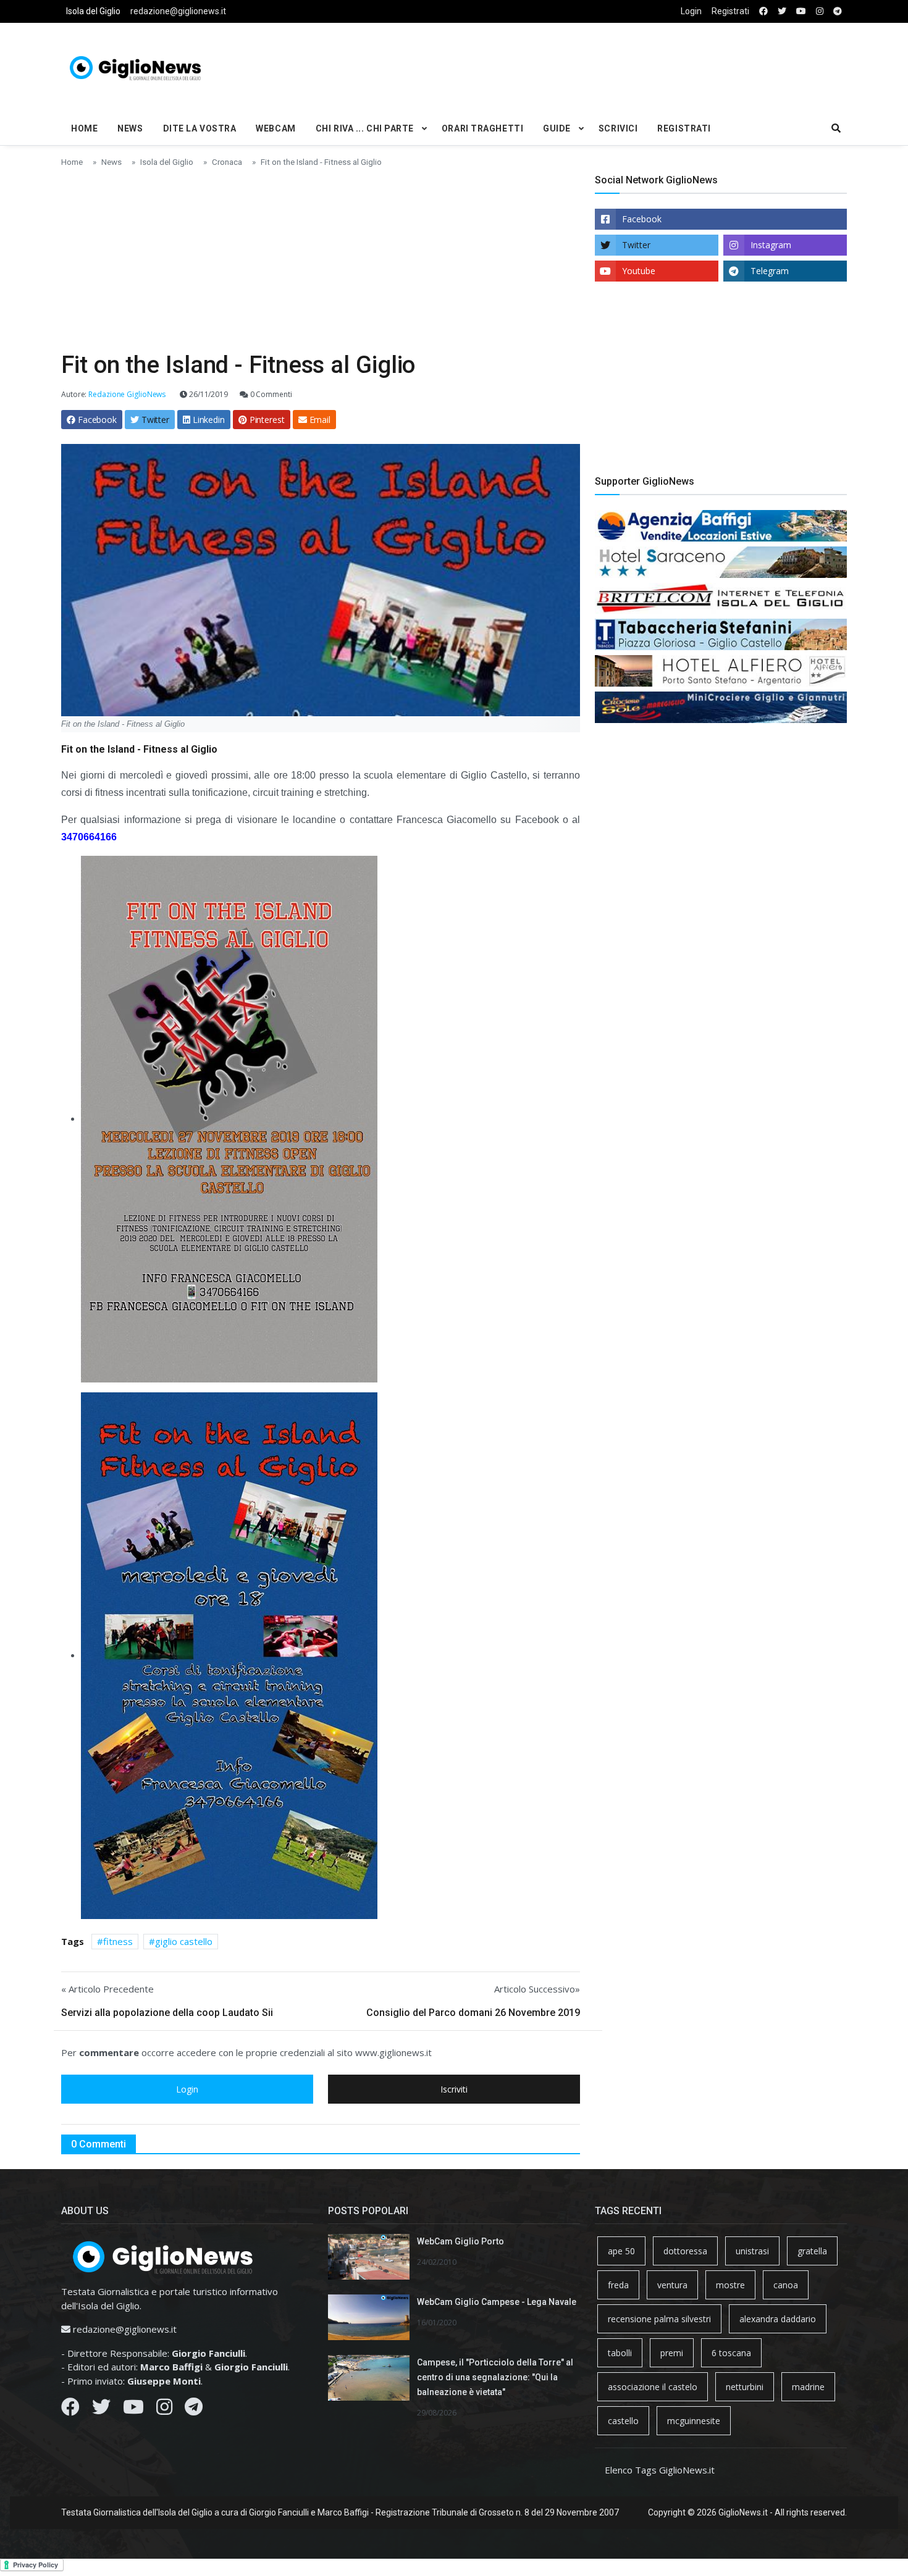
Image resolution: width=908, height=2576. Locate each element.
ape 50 (621, 2251)
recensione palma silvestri (659, 2319)
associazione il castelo (653, 2387)
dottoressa (685, 2251)
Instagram (771, 245)
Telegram (770, 271)
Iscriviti (454, 2089)
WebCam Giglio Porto (460, 2241)
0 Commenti (270, 394)
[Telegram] (194, 2410)
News (130, 128)
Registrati (730, 11)
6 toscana (731, 2353)
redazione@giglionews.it (178, 11)
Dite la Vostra (200, 128)
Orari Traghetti (482, 128)
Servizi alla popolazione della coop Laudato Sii (167, 2013)
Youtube (639, 271)
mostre (730, 2285)
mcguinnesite (694, 2421)
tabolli (620, 2353)
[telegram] (838, 11)
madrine (808, 2387)
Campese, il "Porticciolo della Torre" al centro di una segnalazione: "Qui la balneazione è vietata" (495, 2377)
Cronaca (227, 162)
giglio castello (184, 1941)
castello (623, 2421)
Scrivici (618, 128)
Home (84, 128)
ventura (672, 2285)
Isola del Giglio (93, 11)
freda (618, 2285)
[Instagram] (164, 2410)
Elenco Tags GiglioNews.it (660, 2470)
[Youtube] (133, 2410)
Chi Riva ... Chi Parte (365, 128)
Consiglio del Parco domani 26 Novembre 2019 (473, 2013)
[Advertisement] (587, 65)
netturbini (745, 2387)
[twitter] (782, 11)
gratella (812, 2251)
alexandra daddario (778, 2319)
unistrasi (752, 2251)
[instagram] (820, 11)
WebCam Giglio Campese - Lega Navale (497, 2302)
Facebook (642, 219)
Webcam (275, 128)
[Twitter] (101, 2410)
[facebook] (763, 11)
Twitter (636, 245)
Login (691, 11)
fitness (118, 1941)
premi (672, 2353)
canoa (786, 2285)
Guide (557, 128)
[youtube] (801, 11)
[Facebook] (70, 2410)
